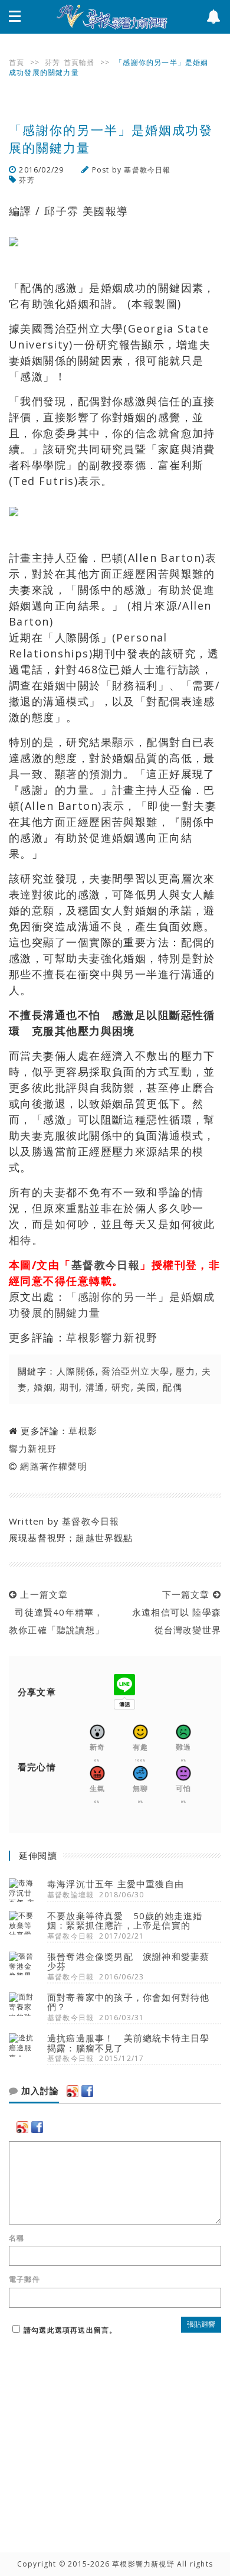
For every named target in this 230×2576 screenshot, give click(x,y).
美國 (147, 1387)
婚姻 (43, 1387)
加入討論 (39, 2091)
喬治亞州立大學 (135, 1371)
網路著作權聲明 (53, 1466)
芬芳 (52, 62)
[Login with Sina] (73, 2091)
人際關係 (76, 1371)
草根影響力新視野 (112, 1337)
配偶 (172, 1387)
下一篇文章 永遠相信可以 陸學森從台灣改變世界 (174, 1612)
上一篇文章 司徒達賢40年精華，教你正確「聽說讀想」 (57, 1612)
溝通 (95, 1387)
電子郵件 (24, 2279)
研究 (121, 1387)
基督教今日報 (147, 170)
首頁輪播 (79, 62)
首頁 (17, 62)
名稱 (17, 2238)
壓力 (185, 1371)
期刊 (69, 1387)
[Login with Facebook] (87, 2091)
